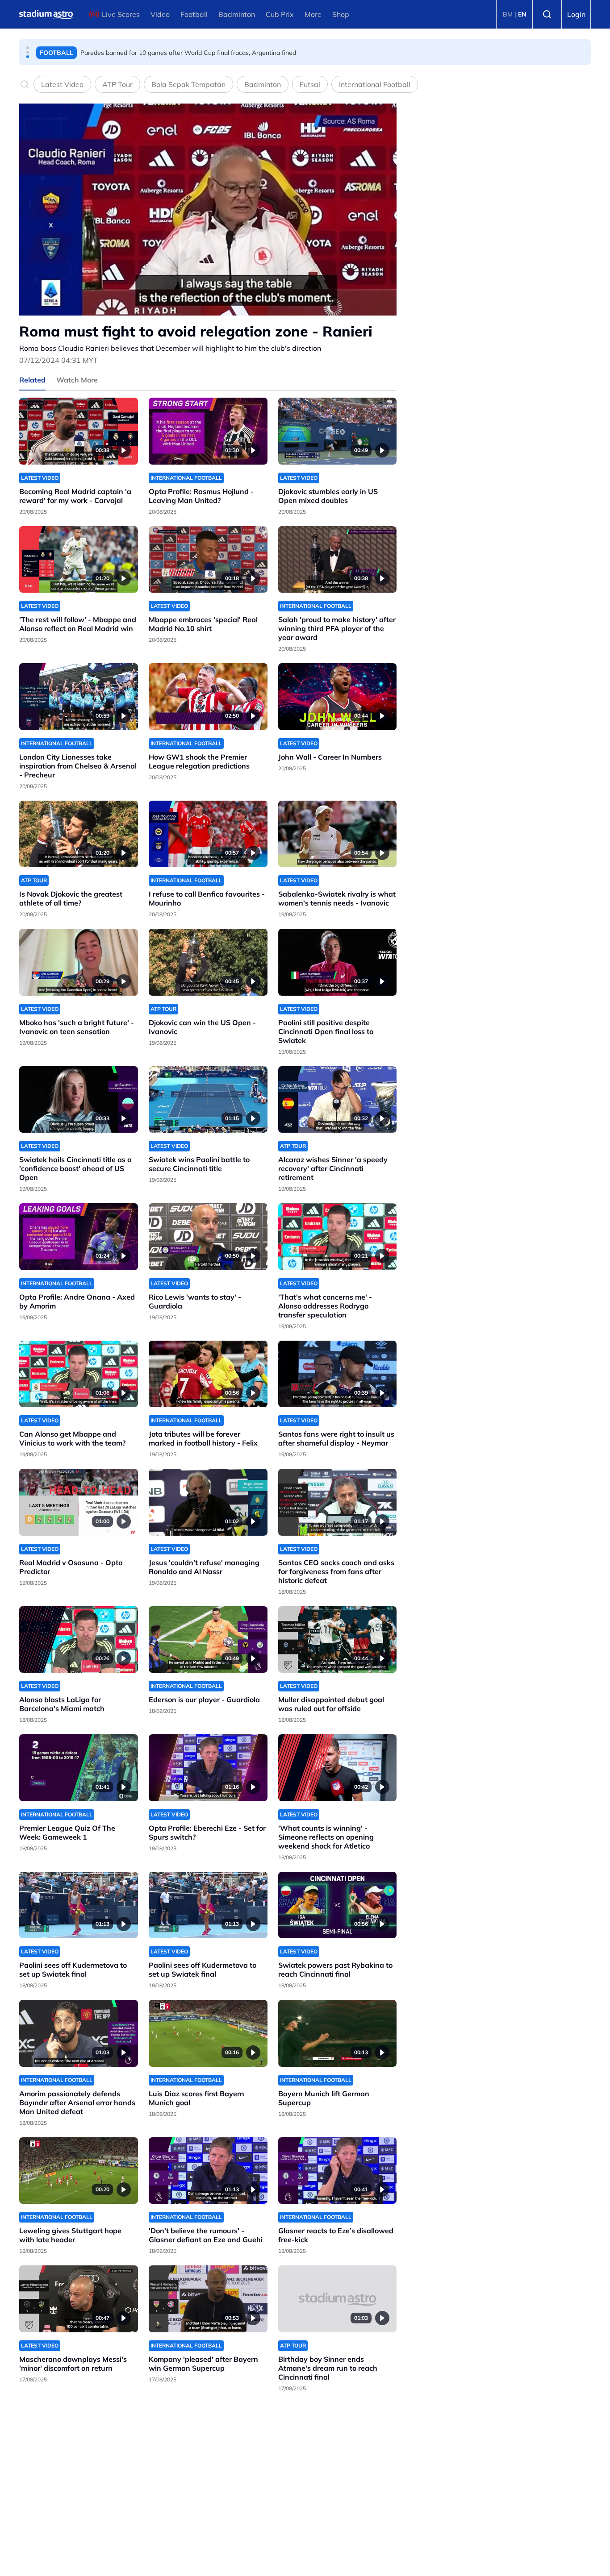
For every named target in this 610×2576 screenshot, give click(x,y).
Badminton (237, 14)
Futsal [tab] (310, 84)
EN (522, 14)
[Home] (46, 14)
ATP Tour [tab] (117, 84)
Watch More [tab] (77, 380)
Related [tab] (32, 380)
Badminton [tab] (263, 84)
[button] (28, 48)
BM (508, 14)
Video (160, 14)
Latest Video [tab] (62, 84)
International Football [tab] (375, 84)
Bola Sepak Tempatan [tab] (188, 84)
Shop (341, 14)
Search (547, 14)
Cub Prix (280, 14)
